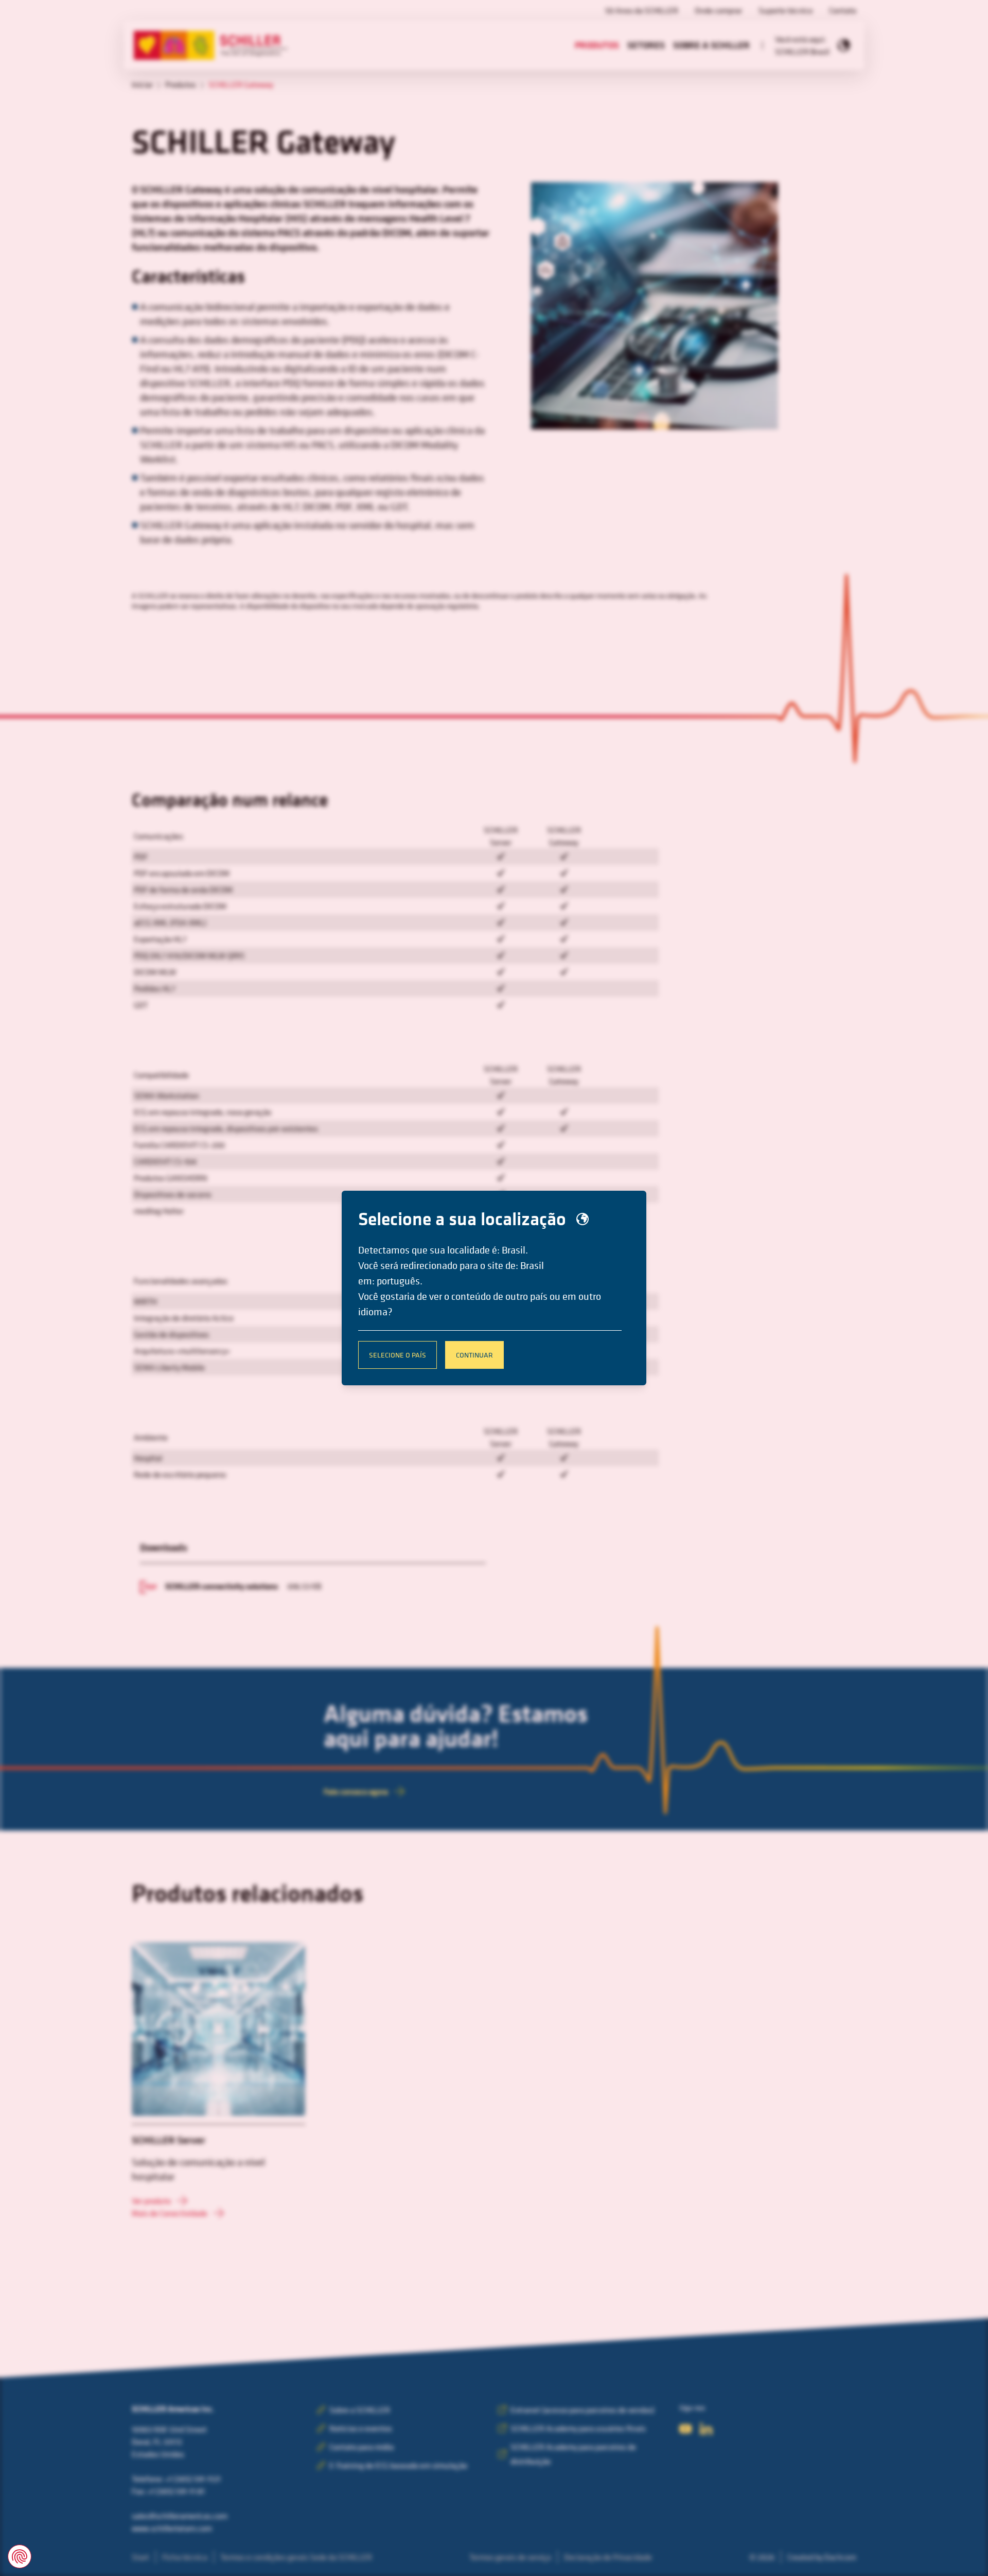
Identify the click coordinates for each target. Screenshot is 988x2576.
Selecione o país (398, 1355)
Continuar (474, 1355)
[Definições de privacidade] (20, 2556)
